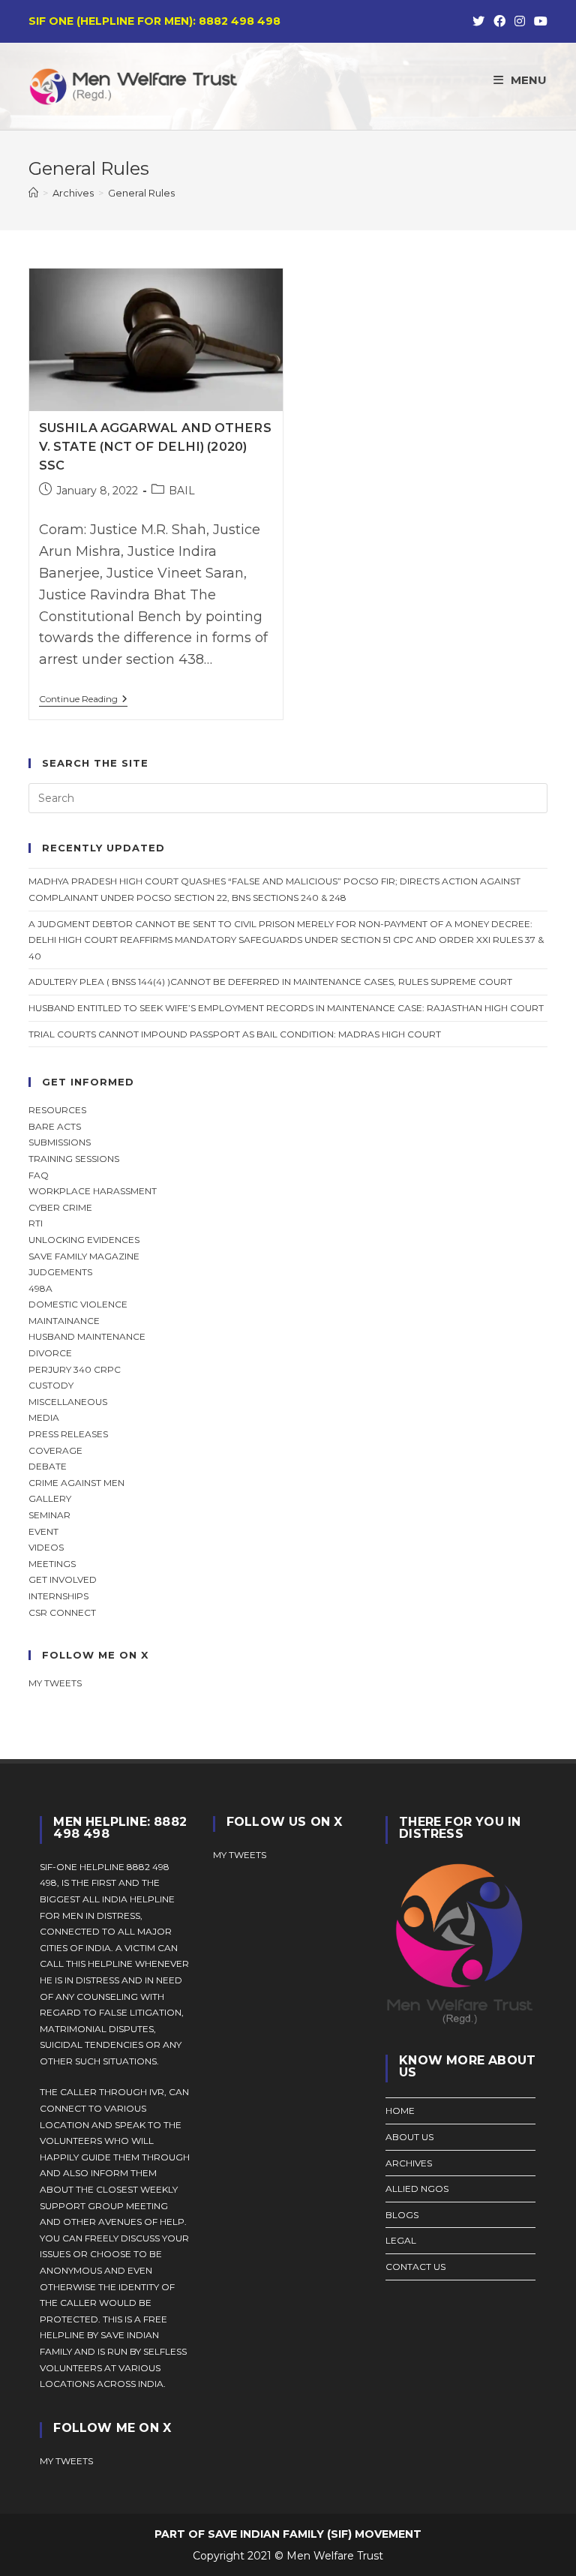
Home (400, 2111)
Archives (409, 2163)
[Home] (33, 193)
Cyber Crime (60, 1207)
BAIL (182, 491)
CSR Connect (62, 1612)
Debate (48, 1466)
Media (44, 1417)
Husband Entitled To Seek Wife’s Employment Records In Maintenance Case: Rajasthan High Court (286, 1008)
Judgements (60, 1272)
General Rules (141, 193)
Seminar (49, 1515)
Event (43, 1531)
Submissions (60, 1142)
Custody (51, 1385)
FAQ (39, 1175)
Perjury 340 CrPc (75, 1369)
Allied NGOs (417, 2189)
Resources (57, 1110)
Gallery (50, 1498)
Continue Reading (83, 700)
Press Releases (68, 1434)
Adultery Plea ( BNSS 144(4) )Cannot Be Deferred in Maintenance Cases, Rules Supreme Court (270, 982)
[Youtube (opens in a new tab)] (538, 22)
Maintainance (64, 1321)
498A (40, 1288)
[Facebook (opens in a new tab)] (499, 22)
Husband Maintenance (87, 1336)
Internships (58, 1596)
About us (409, 2137)
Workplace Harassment (93, 1191)
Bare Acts (55, 1126)
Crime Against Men (76, 1483)
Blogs (402, 2215)
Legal (401, 2240)
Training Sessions (74, 1159)
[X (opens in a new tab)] (478, 22)
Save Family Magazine (84, 1256)
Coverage (55, 1450)
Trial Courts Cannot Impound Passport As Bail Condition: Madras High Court (235, 1034)
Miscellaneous (68, 1402)
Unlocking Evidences (84, 1240)
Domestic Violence (78, 1304)
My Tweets (240, 1855)
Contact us (415, 2267)
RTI (36, 1223)
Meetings (52, 1564)
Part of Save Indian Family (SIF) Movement (288, 2534)
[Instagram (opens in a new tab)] (520, 22)
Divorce (50, 1353)
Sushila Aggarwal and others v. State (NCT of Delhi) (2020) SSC (155, 446)
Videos (46, 1547)
